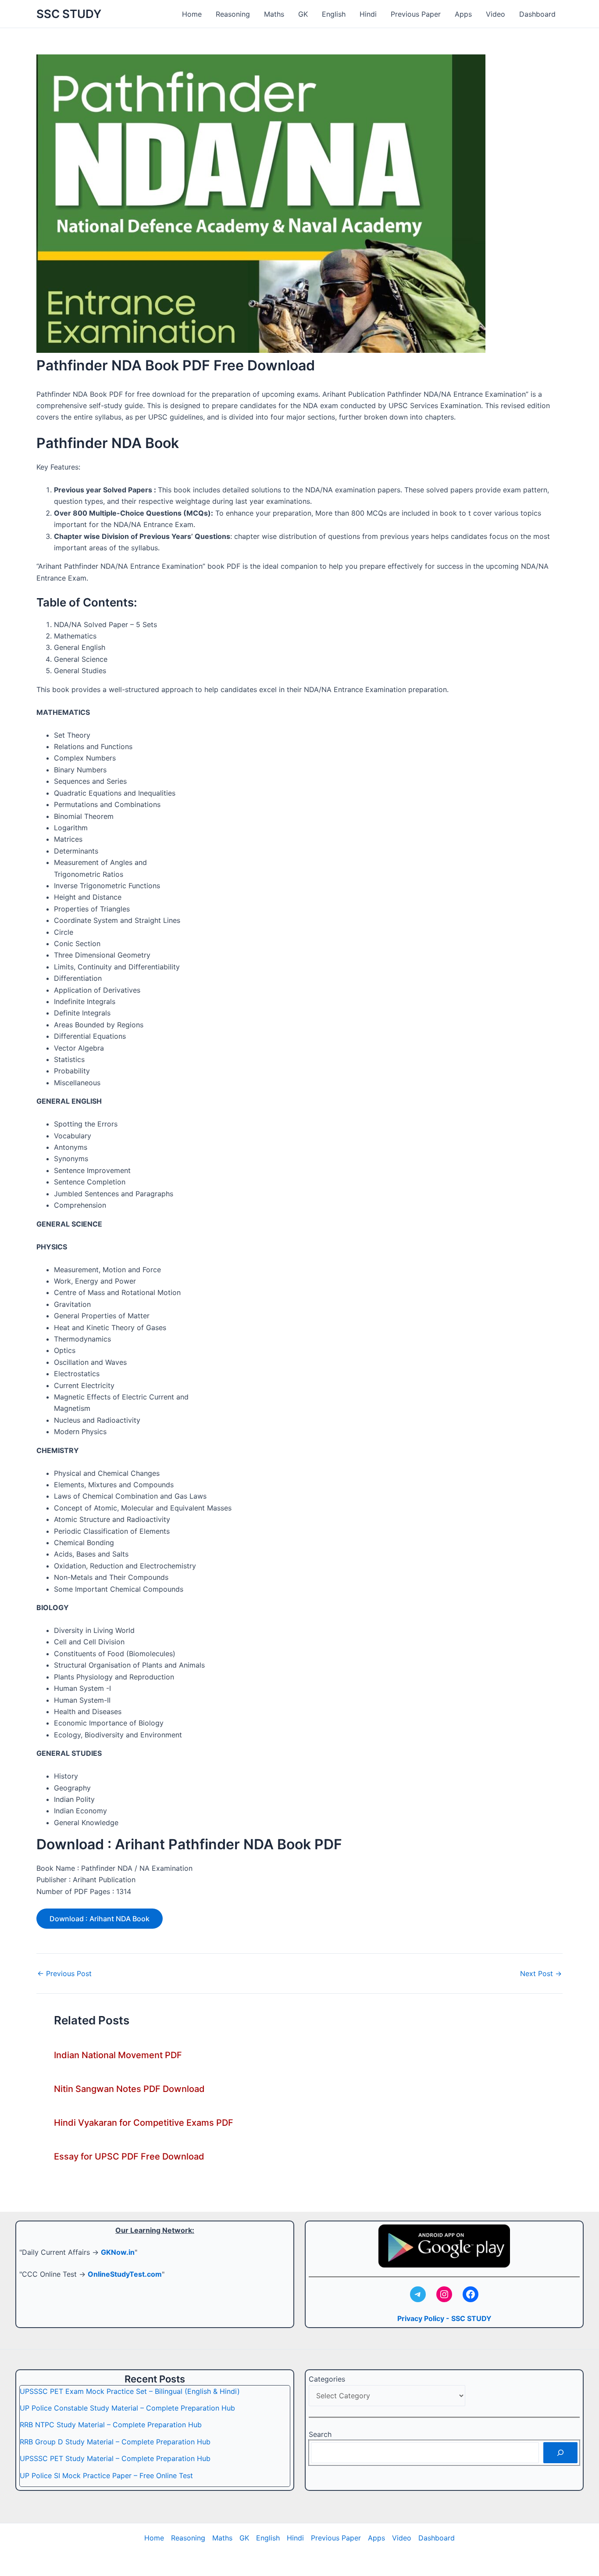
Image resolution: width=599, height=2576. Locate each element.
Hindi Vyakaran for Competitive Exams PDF (144, 2123)
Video (496, 14)
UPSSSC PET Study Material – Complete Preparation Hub (115, 2458)
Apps (463, 14)
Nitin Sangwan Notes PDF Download (129, 2089)
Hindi (368, 14)
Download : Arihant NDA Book (100, 1919)
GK (303, 14)
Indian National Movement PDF (118, 2055)
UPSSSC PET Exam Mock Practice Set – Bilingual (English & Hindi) (130, 2391)
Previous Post (64, 1973)
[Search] (560, 2453)
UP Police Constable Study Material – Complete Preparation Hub (127, 2408)
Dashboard (537, 14)
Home (192, 14)
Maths (274, 14)
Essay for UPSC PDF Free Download (129, 2156)
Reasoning (233, 14)
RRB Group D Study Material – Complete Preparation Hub (115, 2442)
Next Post (541, 1973)
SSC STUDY (69, 14)
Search (320, 2434)
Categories (327, 2379)
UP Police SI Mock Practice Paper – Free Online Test (106, 2476)
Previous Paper (416, 14)
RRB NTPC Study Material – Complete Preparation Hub (111, 2425)
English (334, 14)
